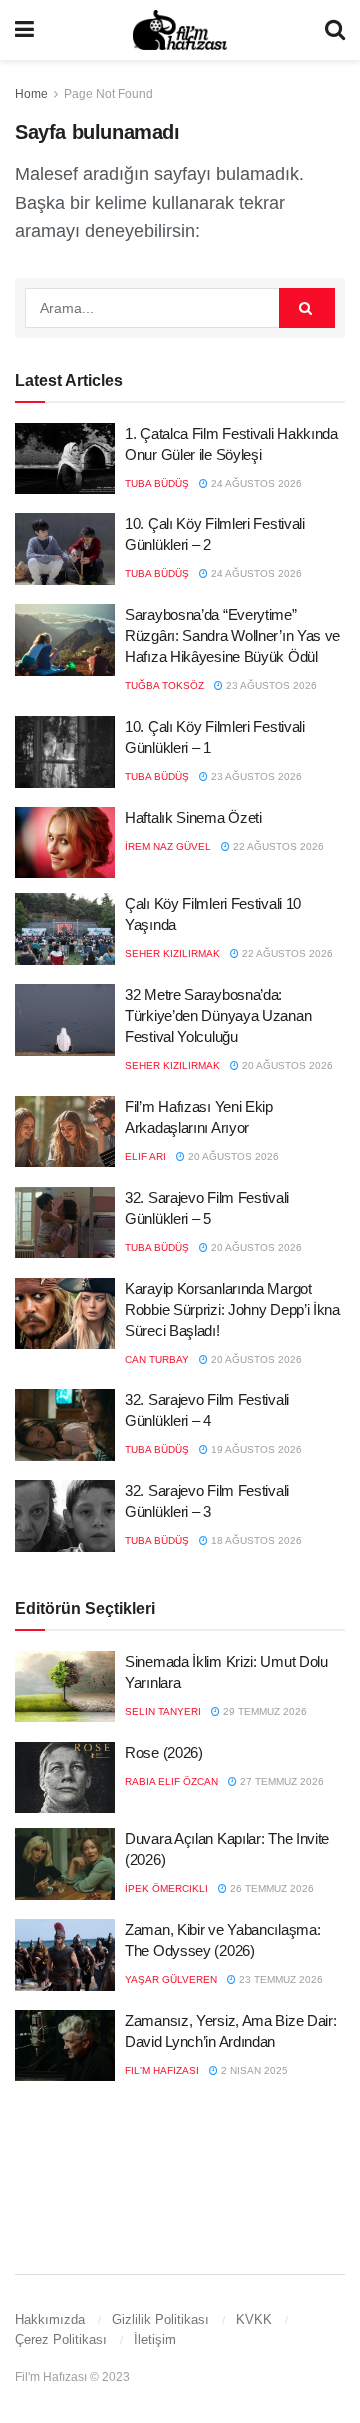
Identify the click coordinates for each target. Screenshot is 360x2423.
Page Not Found (108, 94)
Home (31, 94)
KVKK (254, 2319)
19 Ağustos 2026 (255, 1449)
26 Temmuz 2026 (270, 1888)
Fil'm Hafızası (162, 2070)
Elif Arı (145, 1156)
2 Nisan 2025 (253, 2070)
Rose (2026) (164, 1752)
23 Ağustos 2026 (270, 685)
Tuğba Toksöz (164, 685)
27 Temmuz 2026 (280, 1781)
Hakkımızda (50, 2319)
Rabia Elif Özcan (171, 1781)
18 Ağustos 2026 (255, 1540)
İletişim (155, 2339)
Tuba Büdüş (157, 483)
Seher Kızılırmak (172, 953)
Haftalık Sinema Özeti (193, 817)
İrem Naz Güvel (168, 846)
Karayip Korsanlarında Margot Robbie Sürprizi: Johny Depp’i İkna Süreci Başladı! (232, 1309)
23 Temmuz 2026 (279, 1979)
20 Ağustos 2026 (286, 1065)
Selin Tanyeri (163, 1711)
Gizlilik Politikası (160, 2319)
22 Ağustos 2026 (277, 846)
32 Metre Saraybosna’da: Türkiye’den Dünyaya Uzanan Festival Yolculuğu (218, 1015)
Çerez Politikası (61, 2339)
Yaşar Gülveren (171, 1979)
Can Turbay (157, 1359)
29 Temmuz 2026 (263, 1711)
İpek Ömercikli (166, 1888)
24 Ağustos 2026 (255, 483)
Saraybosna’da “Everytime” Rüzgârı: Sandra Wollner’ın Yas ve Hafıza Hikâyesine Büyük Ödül (232, 635)
